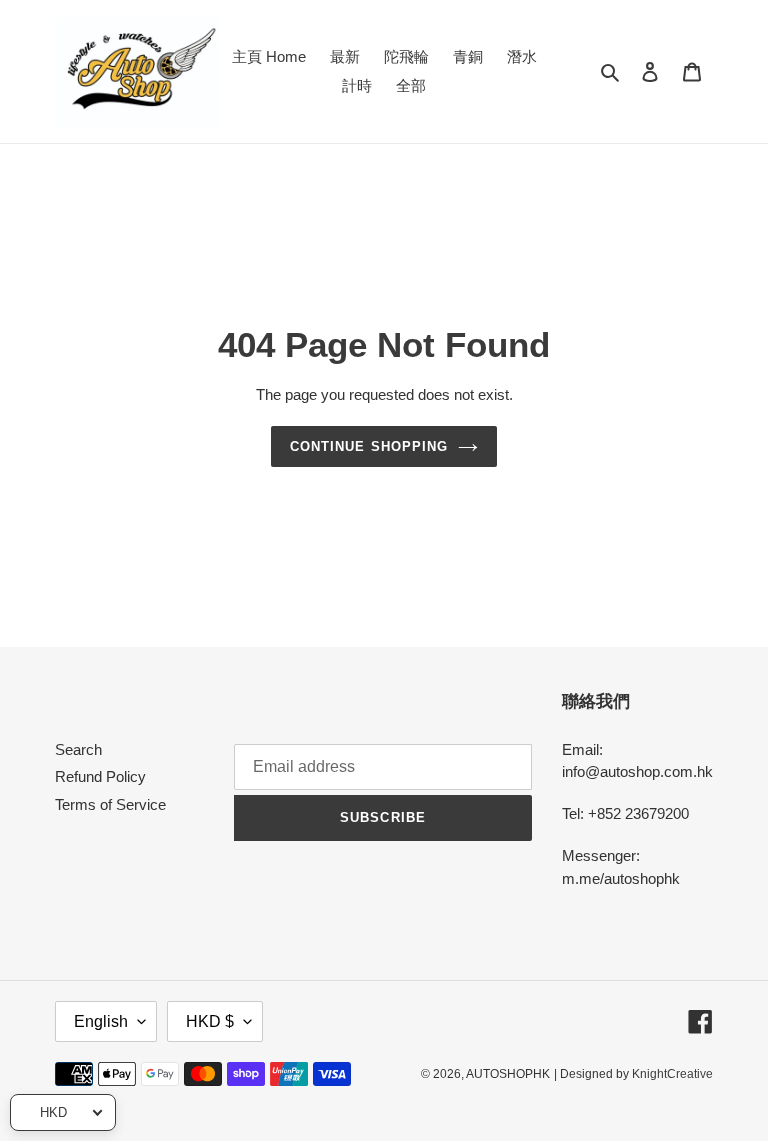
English (101, 1021)
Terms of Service (110, 804)
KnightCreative (672, 1074)
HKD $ (210, 1021)
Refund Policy (100, 776)
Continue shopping (369, 446)
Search (78, 749)
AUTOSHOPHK (508, 1074)
